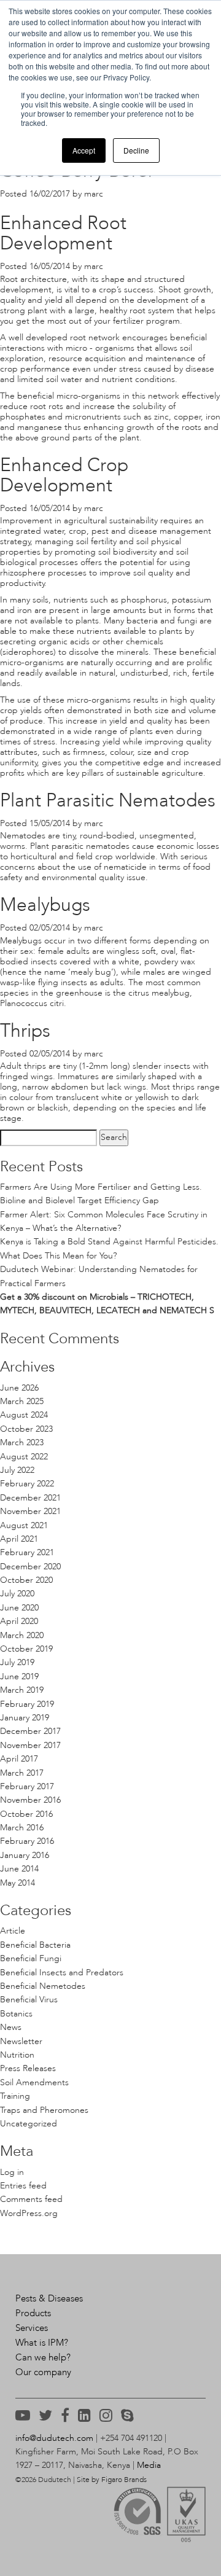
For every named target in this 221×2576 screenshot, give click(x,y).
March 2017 (22, 1773)
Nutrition (17, 2055)
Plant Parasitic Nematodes (108, 800)
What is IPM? (42, 2343)
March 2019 (22, 1690)
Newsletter (21, 2041)
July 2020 (17, 1594)
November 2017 (30, 1745)
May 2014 (17, 1883)
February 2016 (27, 1841)
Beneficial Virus (29, 2000)
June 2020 (19, 1608)
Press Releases (28, 2068)
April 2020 (19, 1621)
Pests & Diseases (49, 2298)
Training (15, 2096)
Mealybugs (45, 905)
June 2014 (19, 1869)
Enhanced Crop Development (64, 475)
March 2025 (22, 1401)
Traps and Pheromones (44, 2110)
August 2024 (24, 1415)
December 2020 (30, 1567)
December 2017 (30, 1731)
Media (149, 2465)
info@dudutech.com (54, 2438)
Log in (12, 2172)
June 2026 (19, 1388)
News (11, 2027)
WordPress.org (29, 2213)
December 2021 (30, 1498)
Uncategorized (29, 2124)
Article (13, 1931)
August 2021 (24, 1525)
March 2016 (22, 1828)
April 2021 (19, 1539)
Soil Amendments (34, 2082)
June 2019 (19, 1676)
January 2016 (25, 1855)
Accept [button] (84, 150)
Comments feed (31, 2199)
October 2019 (26, 1649)
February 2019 (27, 1704)
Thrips (25, 1031)
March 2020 (22, 1635)
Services (32, 2328)
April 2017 (19, 1759)
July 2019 (17, 1662)
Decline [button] (136, 150)
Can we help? (43, 2357)
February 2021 (27, 1552)
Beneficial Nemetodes (43, 1986)
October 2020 (26, 1580)
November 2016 (30, 1800)
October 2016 (26, 1814)
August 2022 (24, 1457)
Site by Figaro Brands (112, 2480)
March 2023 (22, 1442)
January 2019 (25, 1718)
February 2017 (27, 1786)
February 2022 (27, 1484)
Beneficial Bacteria (35, 1945)
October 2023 (26, 1429)
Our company (43, 2372)
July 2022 (17, 1470)
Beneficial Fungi (31, 1958)
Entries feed (23, 2186)
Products (33, 2313)
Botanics (16, 2014)
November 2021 (30, 1511)
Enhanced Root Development (63, 233)
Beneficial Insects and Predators (62, 1973)
